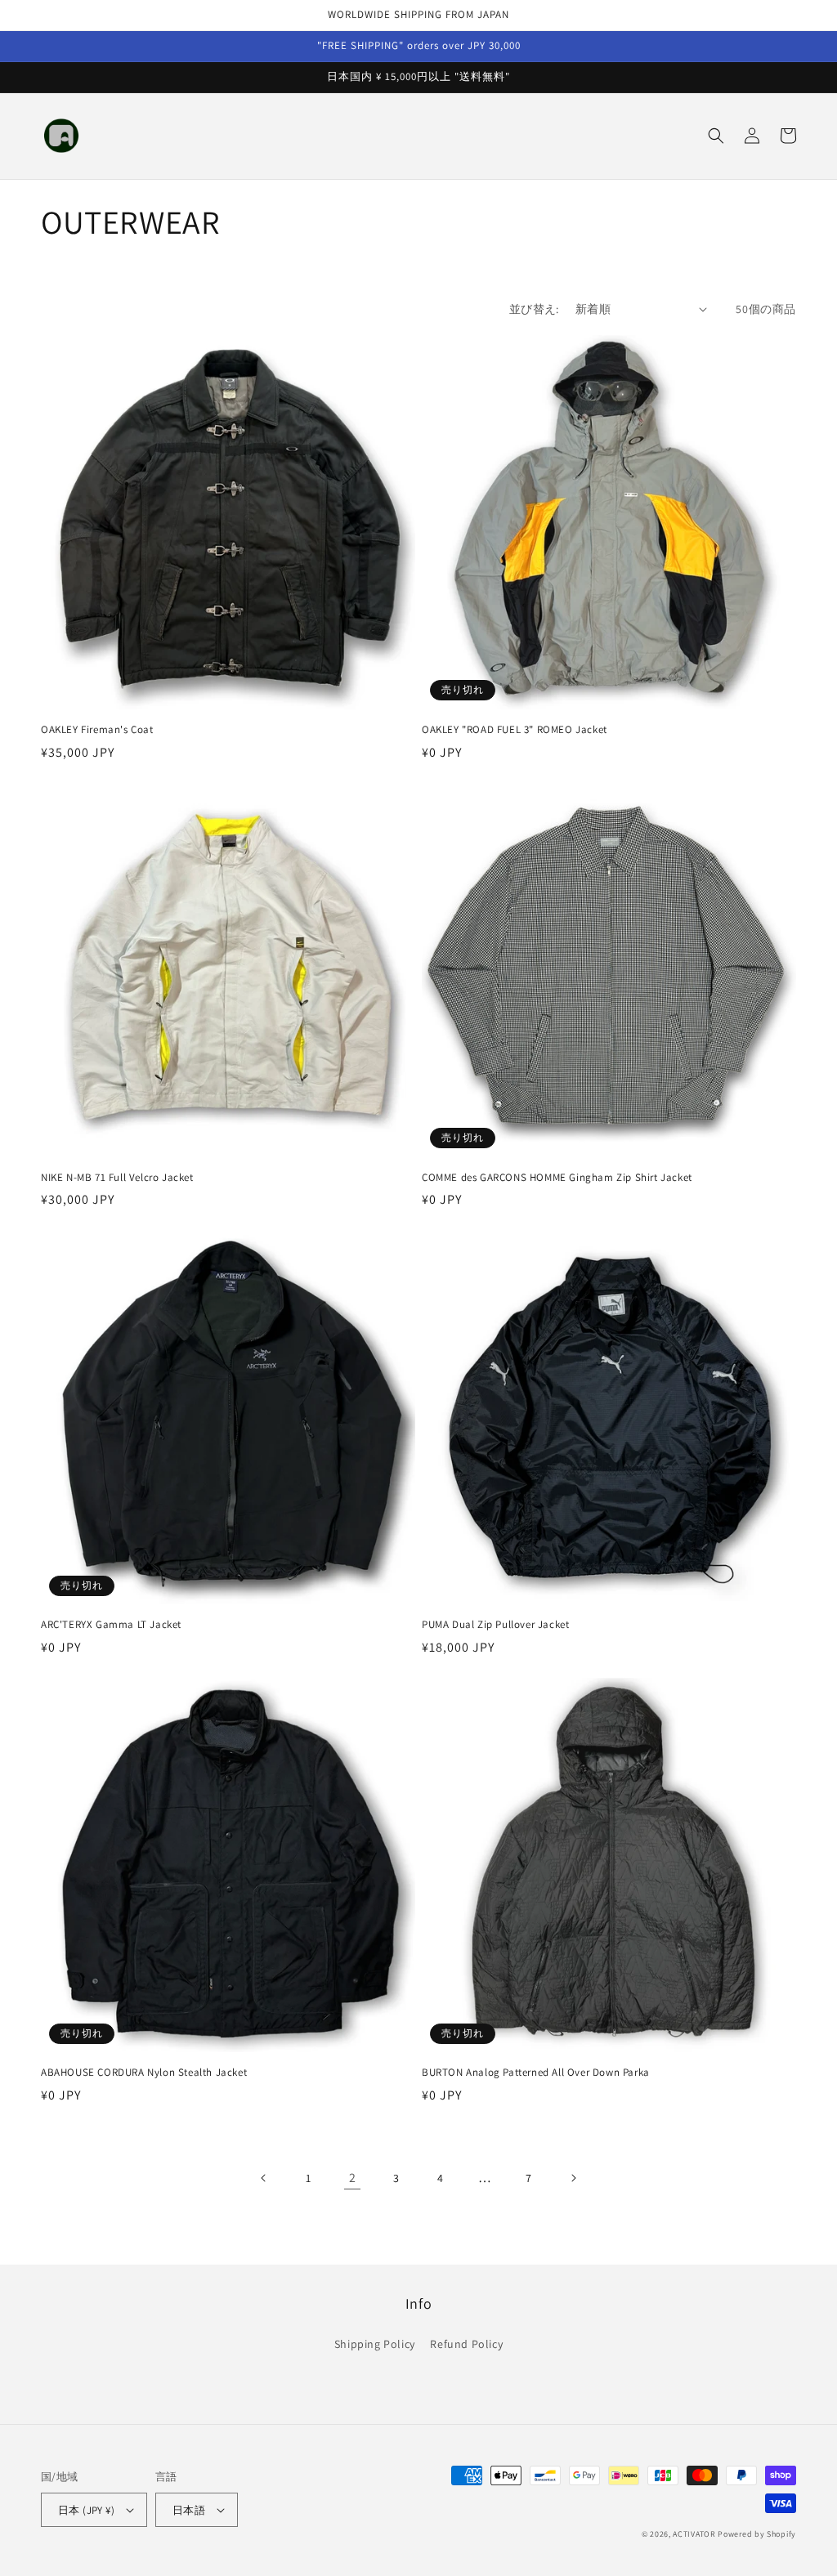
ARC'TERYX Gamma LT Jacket (111, 1625)
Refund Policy (466, 2344)
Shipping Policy (375, 2344)
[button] (716, 136)
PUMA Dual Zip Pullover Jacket (495, 1625)
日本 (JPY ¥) (86, 2510)
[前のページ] (264, 2178)
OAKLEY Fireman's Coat (97, 730)
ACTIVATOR (694, 2534)
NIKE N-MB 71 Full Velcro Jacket (117, 1178)
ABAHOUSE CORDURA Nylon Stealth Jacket (144, 2073)
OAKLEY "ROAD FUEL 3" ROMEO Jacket (515, 730)
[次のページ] (573, 2178)
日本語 (189, 2510)
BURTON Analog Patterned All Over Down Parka (536, 2073)
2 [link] (353, 2178)
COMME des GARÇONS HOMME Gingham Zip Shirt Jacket (557, 1178)
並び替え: (534, 309)
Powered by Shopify (757, 2534)
